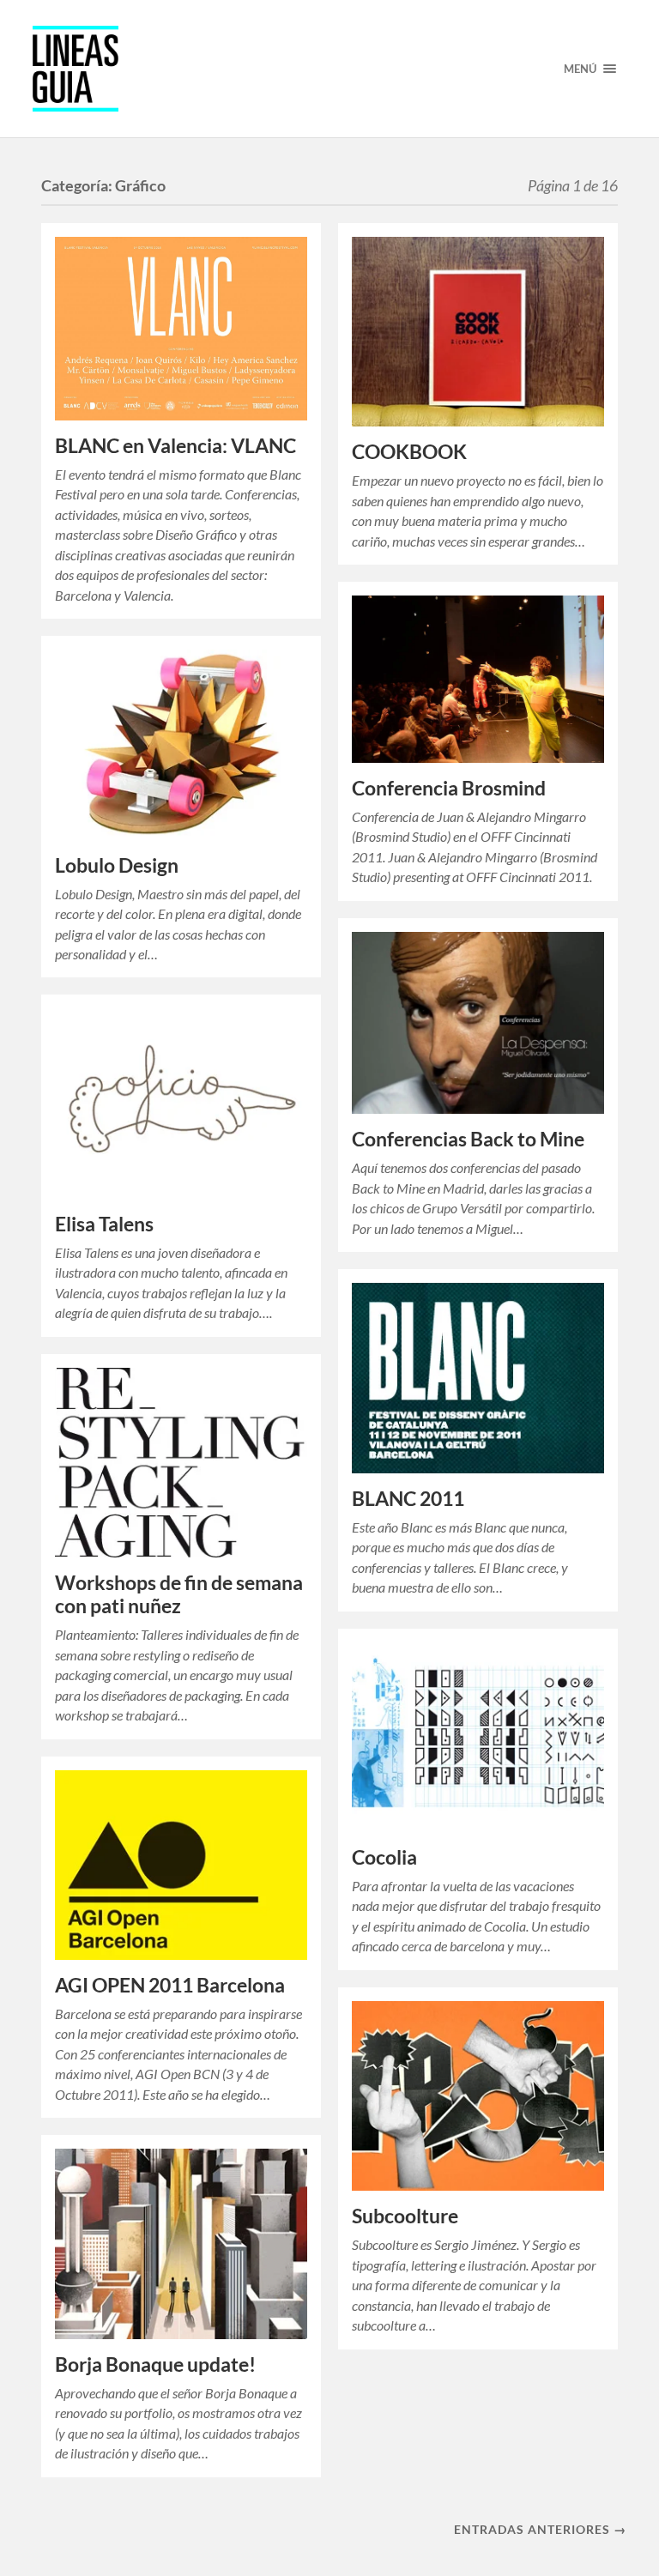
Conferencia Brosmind (449, 788)
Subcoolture (405, 2216)
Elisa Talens (104, 1224)
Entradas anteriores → (540, 2529)
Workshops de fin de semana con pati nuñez (179, 1594)
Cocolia (384, 1857)
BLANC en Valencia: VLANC (175, 446)
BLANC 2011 (408, 1499)
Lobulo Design (117, 865)
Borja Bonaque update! (155, 2364)
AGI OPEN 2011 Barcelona (170, 1985)
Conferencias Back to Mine (468, 1139)
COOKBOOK (409, 452)
